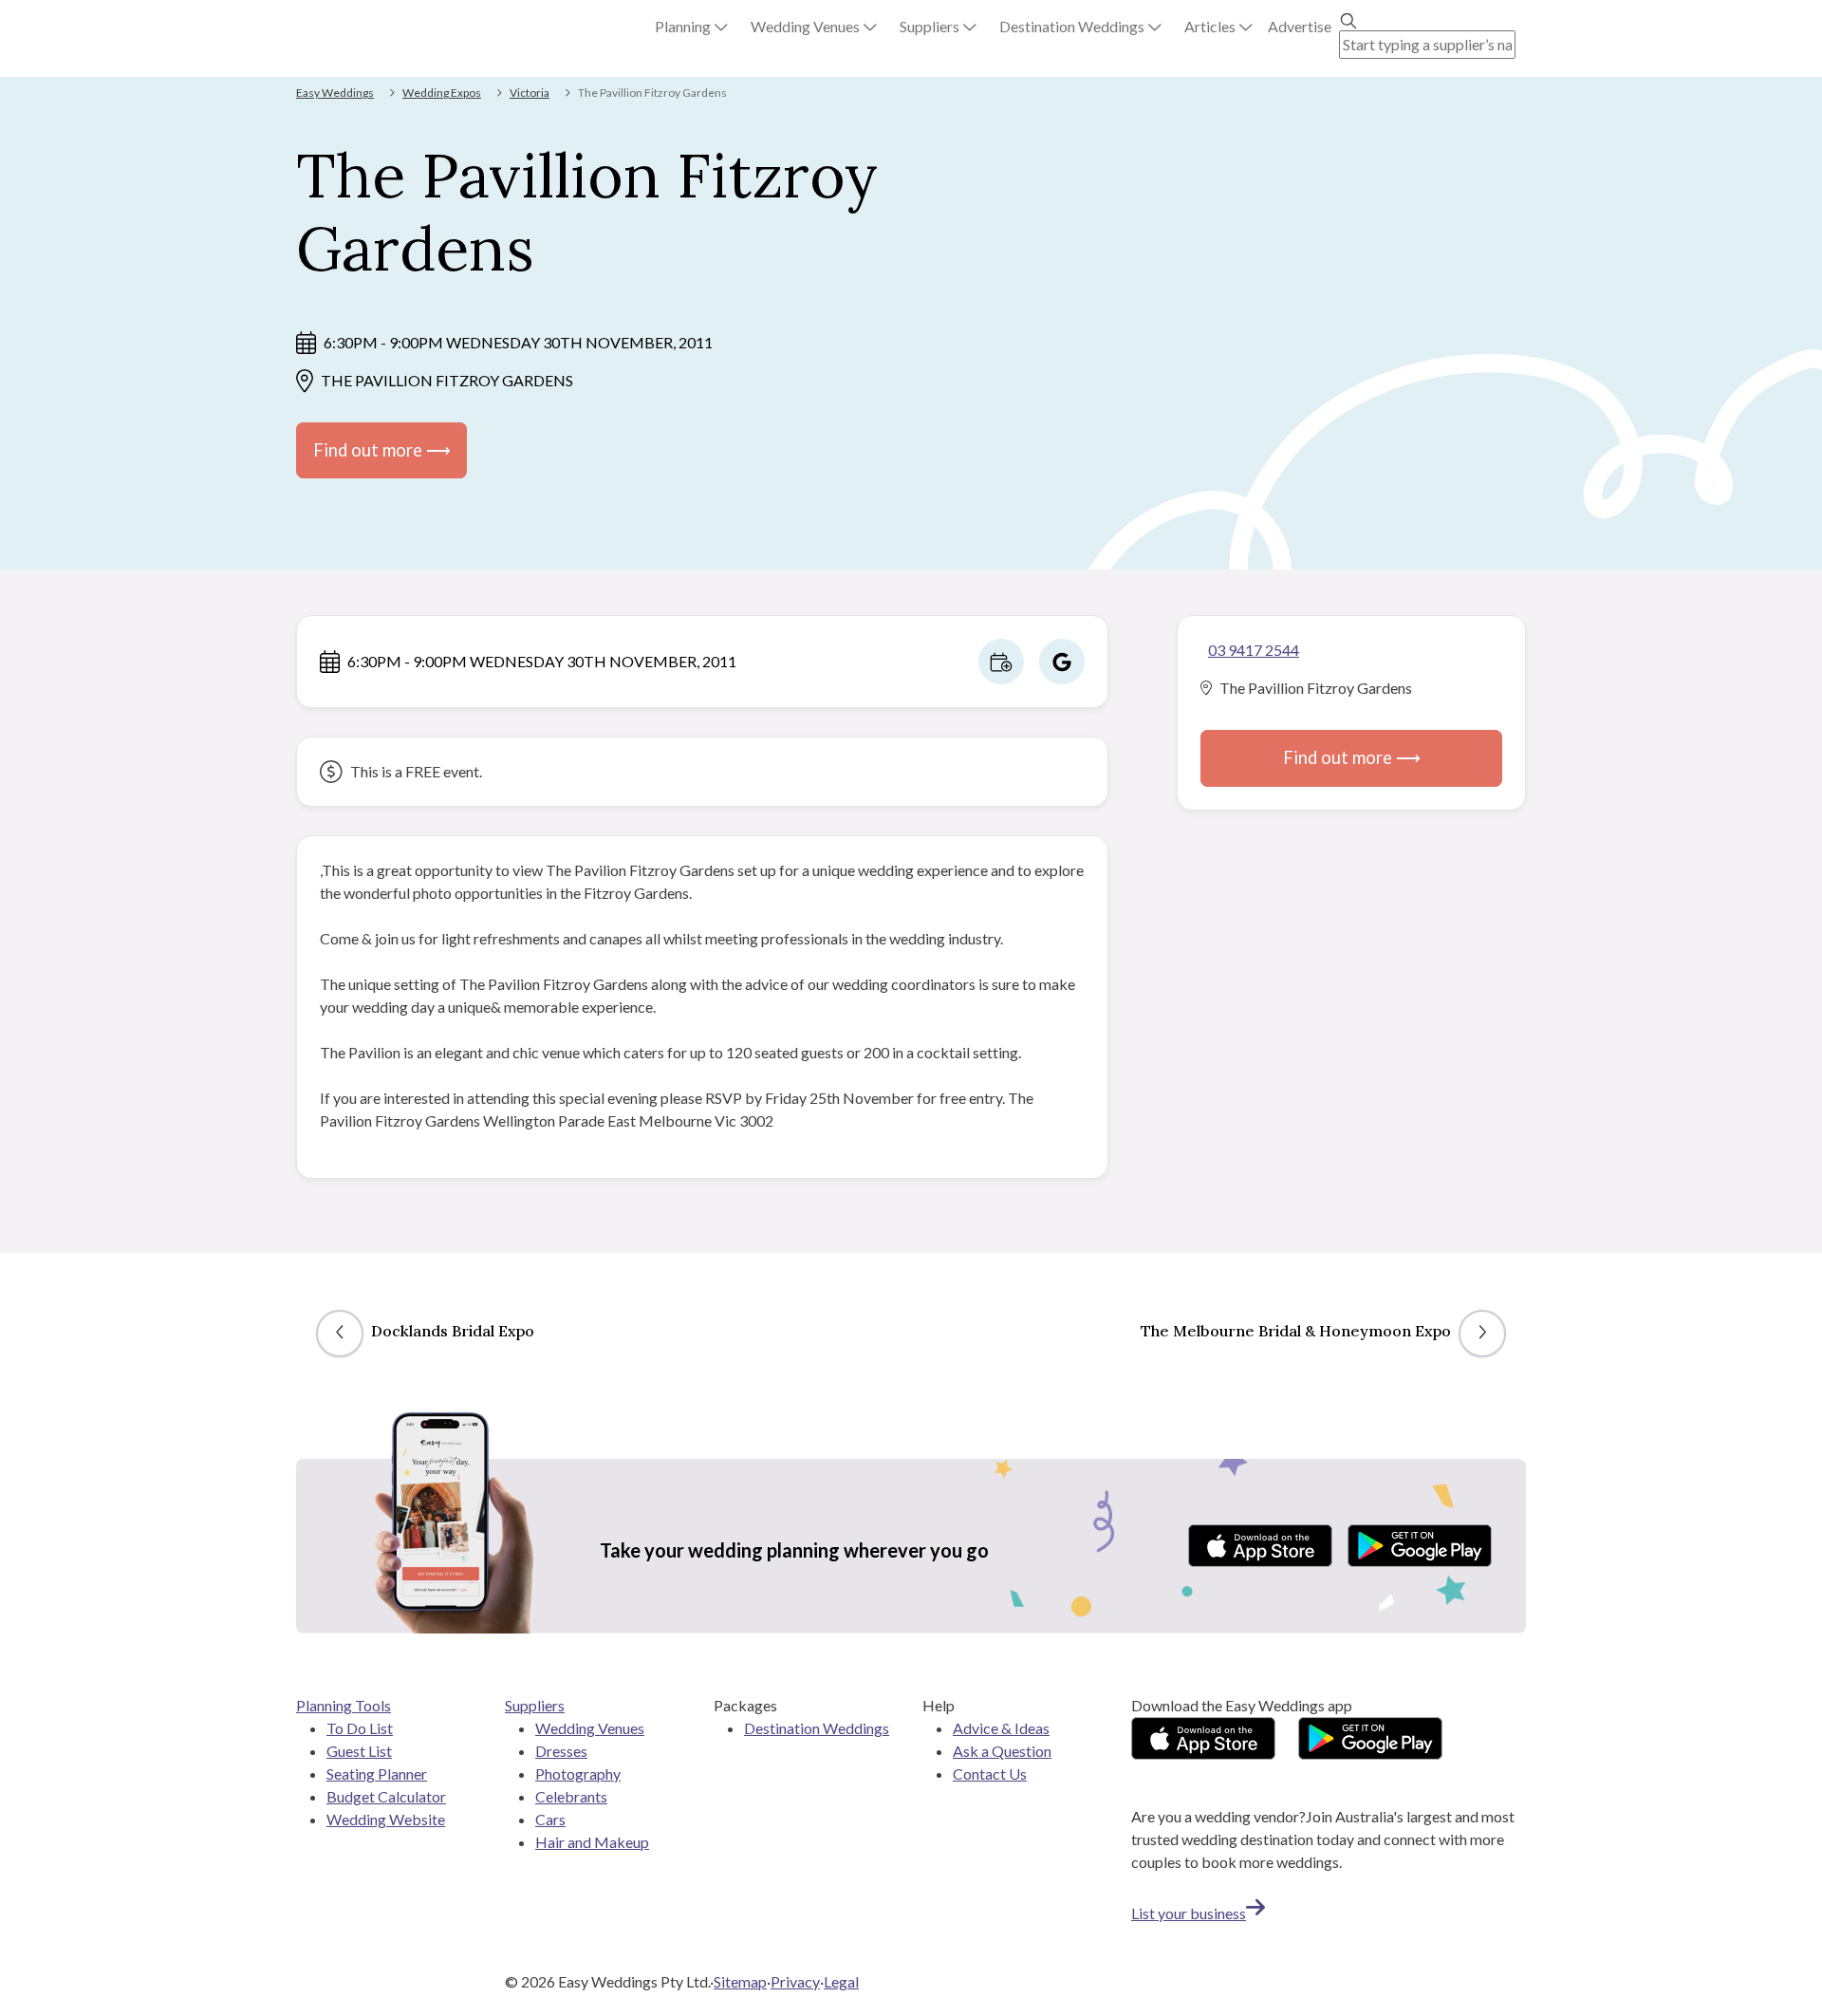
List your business (1189, 1913)
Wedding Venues (590, 1728)
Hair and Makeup (592, 1842)
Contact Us (990, 1773)
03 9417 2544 (1254, 650)
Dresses (561, 1751)
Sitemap (740, 1981)
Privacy (795, 1981)
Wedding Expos (442, 93)
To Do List (360, 1728)
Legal (841, 1981)
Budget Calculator (386, 1796)
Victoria (530, 93)
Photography (578, 1773)
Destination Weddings (817, 1728)
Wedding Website (386, 1819)
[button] (691, 27)
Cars (550, 1819)
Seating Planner (377, 1773)
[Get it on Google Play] (1420, 1546)
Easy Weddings (335, 93)
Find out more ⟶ (382, 450)
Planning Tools (344, 1705)
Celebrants (571, 1796)
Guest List (359, 1751)
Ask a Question (1002, 1751)
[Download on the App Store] (1260, 1546)
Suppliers (535, 1705)
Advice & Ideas (1001, 1728)
